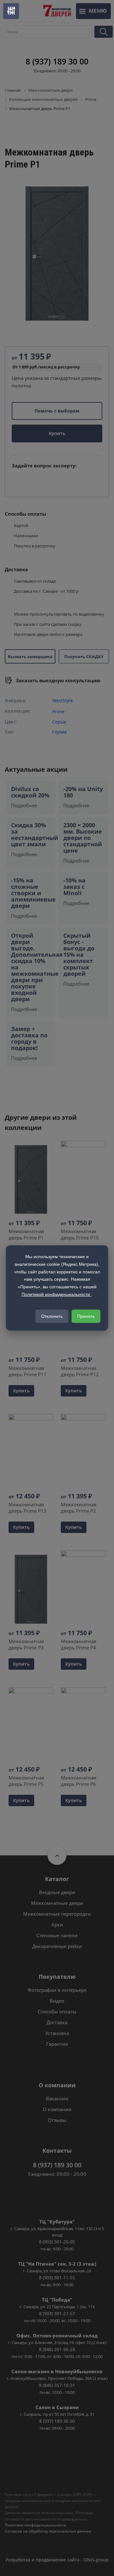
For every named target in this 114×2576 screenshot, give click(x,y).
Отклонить (52, 1316)
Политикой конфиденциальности (56, 1294)
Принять (86, 1316)
